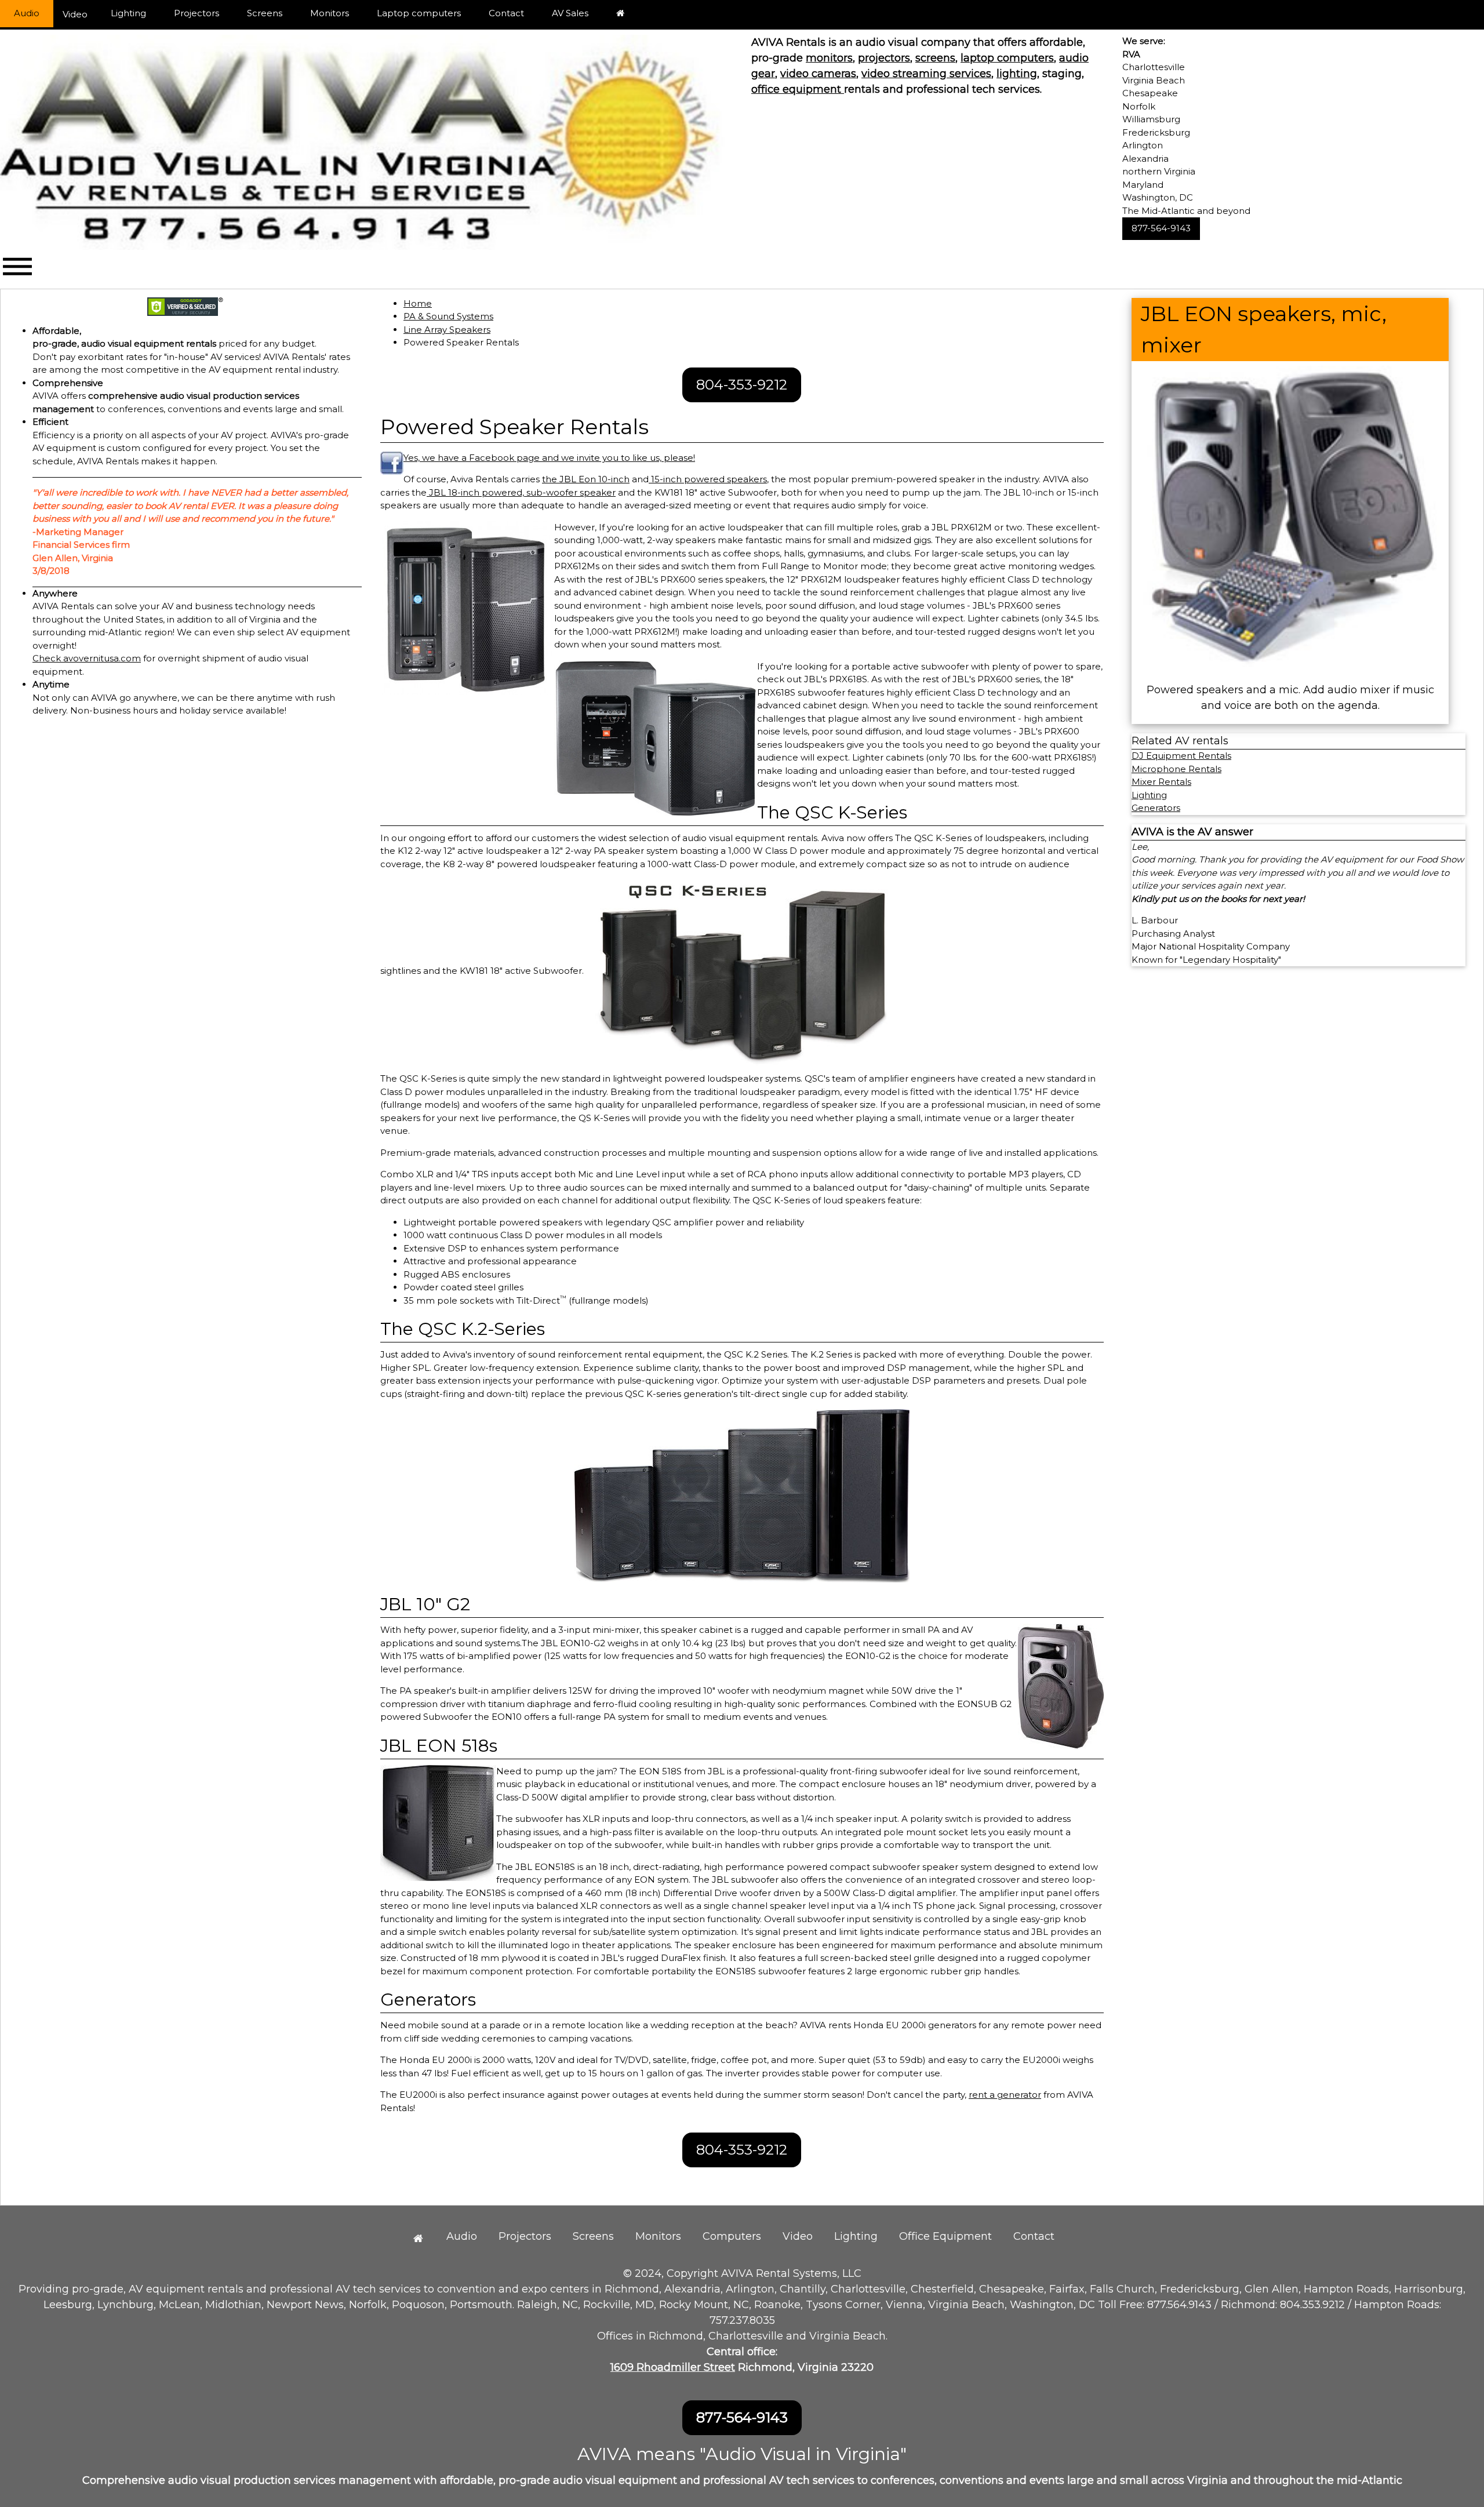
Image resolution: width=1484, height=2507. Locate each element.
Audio (27, 13)
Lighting (128, 13)
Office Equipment (945, 2236)
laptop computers (1007, 58)
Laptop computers (419, 13)
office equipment (798, 89)
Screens (265, 13)
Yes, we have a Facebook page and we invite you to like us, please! (549, 458)
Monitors (330, 13)
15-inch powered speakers (708, 479)
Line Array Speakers (447, 330)
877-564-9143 (1161, 228)
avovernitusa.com (102, 658)
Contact (506, 13)
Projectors (197, 13)
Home (418, 303)
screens (935, 58)
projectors (884, 58)
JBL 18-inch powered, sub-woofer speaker (521, 492)
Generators (1156, 808)
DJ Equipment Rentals (1181, 756)
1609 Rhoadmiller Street (673, 2367)
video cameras (818, 74)
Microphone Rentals (1176, 769)
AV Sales (570, 13)
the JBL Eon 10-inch (586, 479)
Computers (732, 2236)
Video (75, 14)
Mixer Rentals (1161, 782)
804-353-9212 (742, 385)
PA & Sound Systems (448, 316)
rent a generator (1005, 2095)
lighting (1017, 74)
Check (48, 658)
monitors (829, 58)
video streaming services (926, 74)
